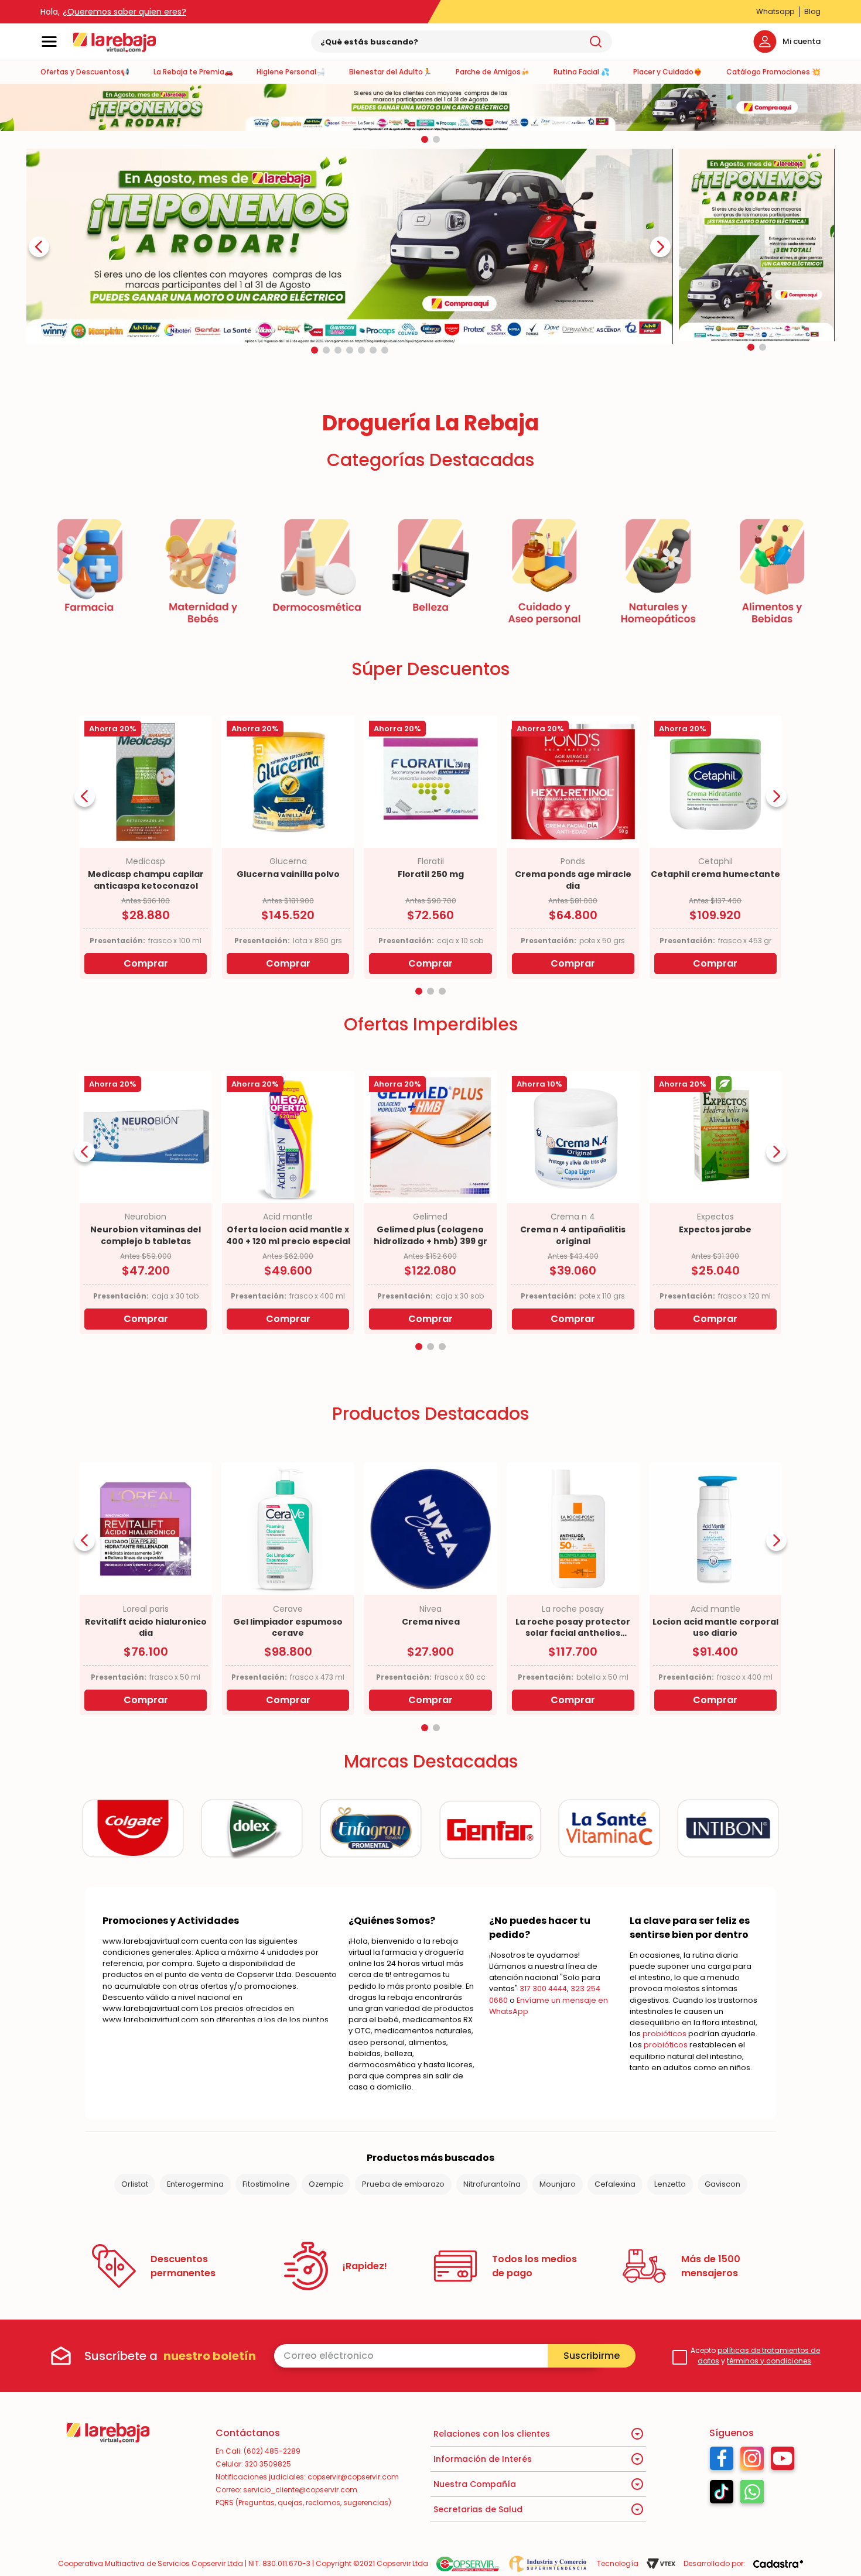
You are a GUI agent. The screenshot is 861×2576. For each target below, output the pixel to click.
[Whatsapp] (752, 2495)
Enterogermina (195, 2184)
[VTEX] (661, 2564)
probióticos (664, 2034)
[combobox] (462, 42)
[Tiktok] (722, 2495)
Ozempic (326, 2184)
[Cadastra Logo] (778, 2564)
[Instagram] (752, 2461)
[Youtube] (783, 2461)
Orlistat (135, 2184)
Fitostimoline (266, 2184)
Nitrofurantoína (492, 2184)
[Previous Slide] (39, 247)
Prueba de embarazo (403, 2184)
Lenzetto (670, 2184)
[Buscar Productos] (596, 42)
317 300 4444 (543, 1988)
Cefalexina (615, 2184)
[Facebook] (722, 2461)
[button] (425, 139)
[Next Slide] (660, 247)
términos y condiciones (769, 2361)
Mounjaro (558, 2184)
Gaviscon (722, 2184)
